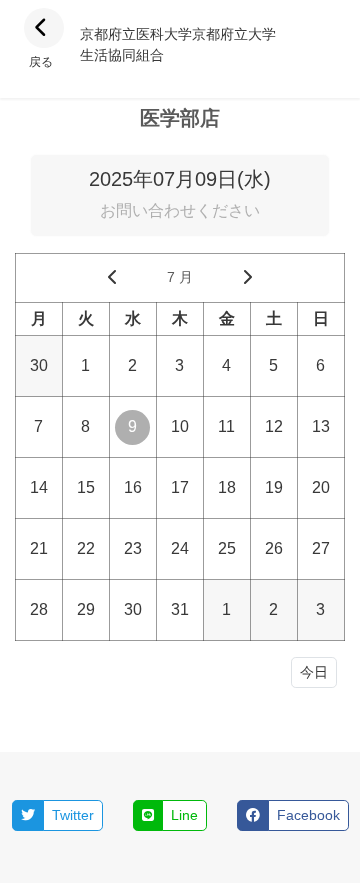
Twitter (73, 815)
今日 (314, 672)
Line (184, 815)
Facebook (308, 815)
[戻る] (44, 28)
